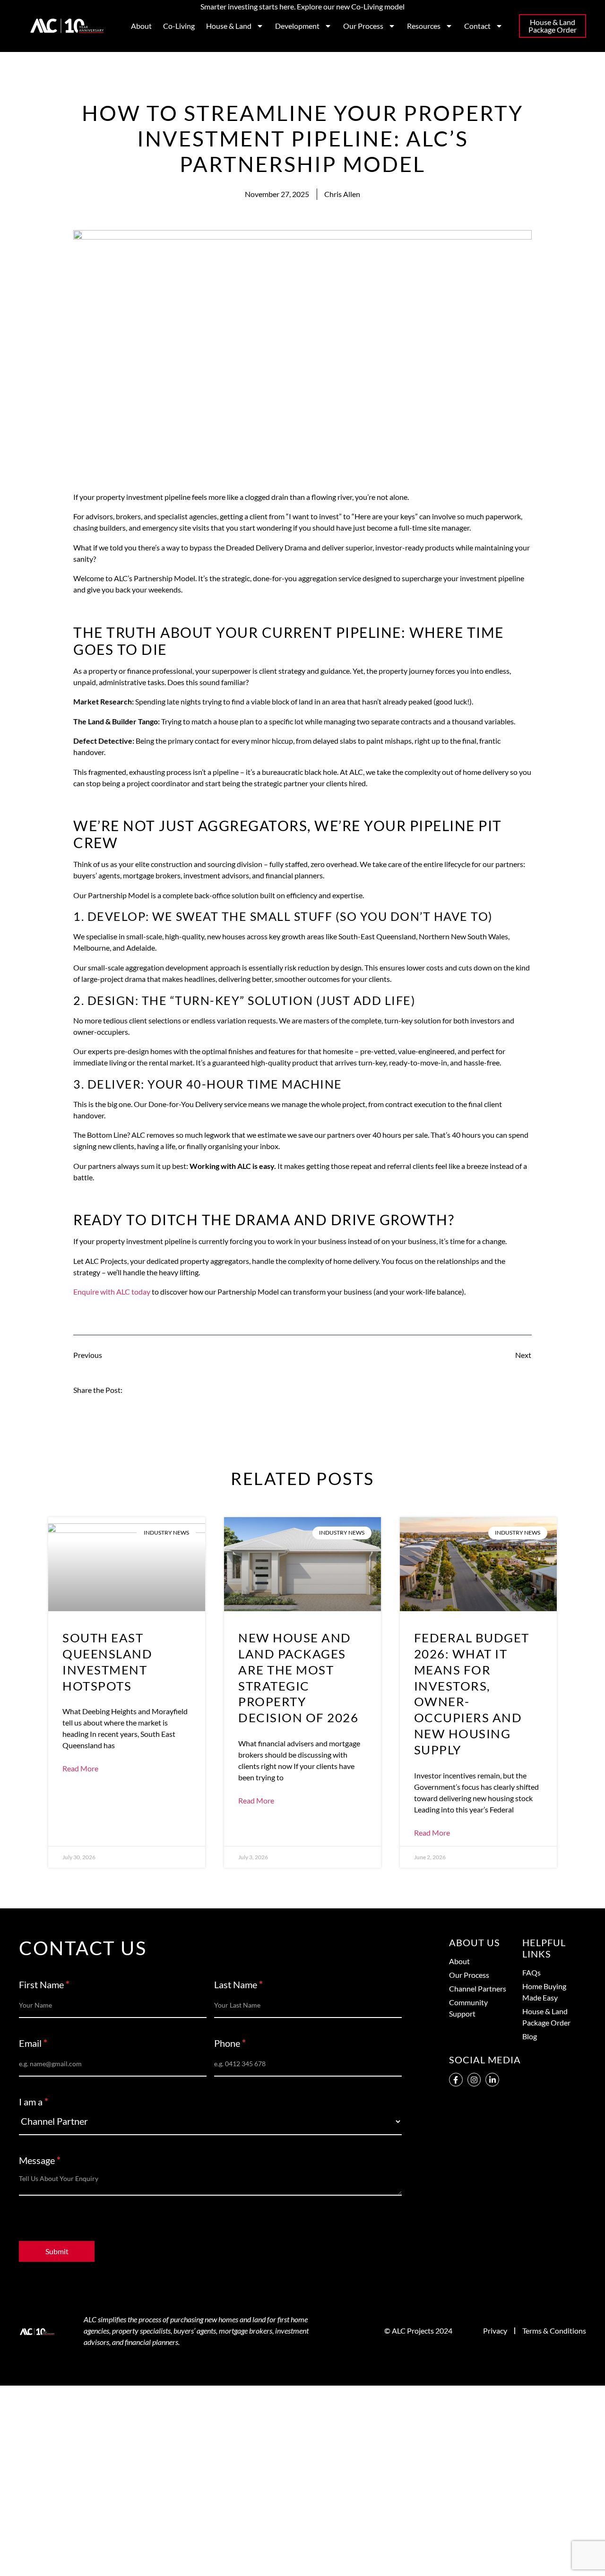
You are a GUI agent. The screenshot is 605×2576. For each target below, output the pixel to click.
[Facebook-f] (456, 2080)
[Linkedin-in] (492, 2080)
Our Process (363, 26)
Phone (230, 2044)
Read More (80, 1769)
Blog (530, 2036)
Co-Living (179, 26)
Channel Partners (478, 1988)
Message (40, 2161)
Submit (57, 2251)
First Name (44, 1985)
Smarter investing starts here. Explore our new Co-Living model (302, 6)
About (141, 26)
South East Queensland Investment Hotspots (107, 1662)
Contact (477, 26)
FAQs (532, 1972)
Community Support (468, 2008)
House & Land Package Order (546, 2017)
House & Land (229, 26)
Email (33, 2044)
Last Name (238, 1985)
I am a (34, 2102)
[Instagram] (474, 2080)
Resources (424, 26)
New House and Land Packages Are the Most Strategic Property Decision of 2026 (298, 1678)
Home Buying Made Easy (544, 1992)
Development (297, 26)
